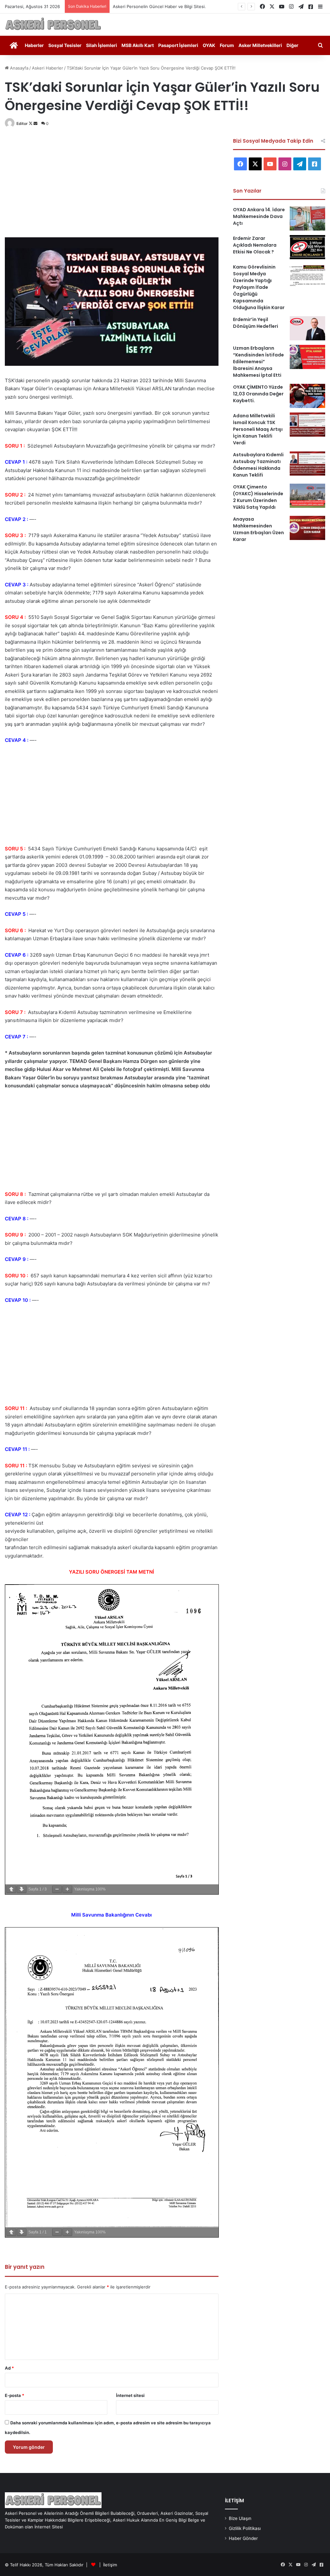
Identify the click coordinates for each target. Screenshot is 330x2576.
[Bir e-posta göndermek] (35, 123)
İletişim (110, 2565)
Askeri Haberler (48, 68)
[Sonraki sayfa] (22, 1889)
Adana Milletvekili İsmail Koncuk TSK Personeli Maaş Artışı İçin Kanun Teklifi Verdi (258, 429)
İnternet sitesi (130, 2395)
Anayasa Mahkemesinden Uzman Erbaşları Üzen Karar (258, 529)
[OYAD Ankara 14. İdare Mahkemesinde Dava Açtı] (307, 218)
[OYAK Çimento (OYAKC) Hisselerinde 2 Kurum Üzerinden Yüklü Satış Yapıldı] (307, 496)
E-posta (15, 2395)
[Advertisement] (112, 183)
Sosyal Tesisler (65, 45)
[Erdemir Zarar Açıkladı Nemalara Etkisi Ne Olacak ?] (307, 247)
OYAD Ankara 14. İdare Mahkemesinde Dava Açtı (259, 216)
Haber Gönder (243, 2538)
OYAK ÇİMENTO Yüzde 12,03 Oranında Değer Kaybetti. (258, 394)
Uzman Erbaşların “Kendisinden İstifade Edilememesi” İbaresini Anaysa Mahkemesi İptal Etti (258, 362)
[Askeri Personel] (53, 25)
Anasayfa (19, 68)
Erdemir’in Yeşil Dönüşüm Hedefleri (256, 323)
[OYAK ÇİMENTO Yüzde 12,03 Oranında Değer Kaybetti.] (307, 396)
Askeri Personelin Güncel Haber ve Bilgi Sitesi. (159, 6)
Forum (227, 45)
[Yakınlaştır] (67, 1889)
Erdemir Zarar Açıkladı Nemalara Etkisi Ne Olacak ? (255, 245)
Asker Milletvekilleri (260, 45)
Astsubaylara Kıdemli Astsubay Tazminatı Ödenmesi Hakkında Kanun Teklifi (258, 465)
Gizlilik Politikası (245, 2528)
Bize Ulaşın (240, 2518)
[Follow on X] (31, 123)
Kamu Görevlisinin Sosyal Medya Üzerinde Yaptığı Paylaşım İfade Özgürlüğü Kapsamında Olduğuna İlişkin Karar (259, 287)
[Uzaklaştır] (57, 1889)
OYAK (209, 45)
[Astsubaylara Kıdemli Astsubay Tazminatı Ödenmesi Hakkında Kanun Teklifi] (307, 464)
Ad (9, 2368)
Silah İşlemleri (102, 45)
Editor (22, 123)
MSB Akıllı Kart (138, 45)
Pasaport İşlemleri (178, 45)
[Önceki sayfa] (11, 1889)
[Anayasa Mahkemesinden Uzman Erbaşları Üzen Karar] (307, 528)
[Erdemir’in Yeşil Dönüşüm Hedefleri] (307, 328)
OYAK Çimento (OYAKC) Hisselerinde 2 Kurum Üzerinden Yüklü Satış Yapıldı (258, 497)
